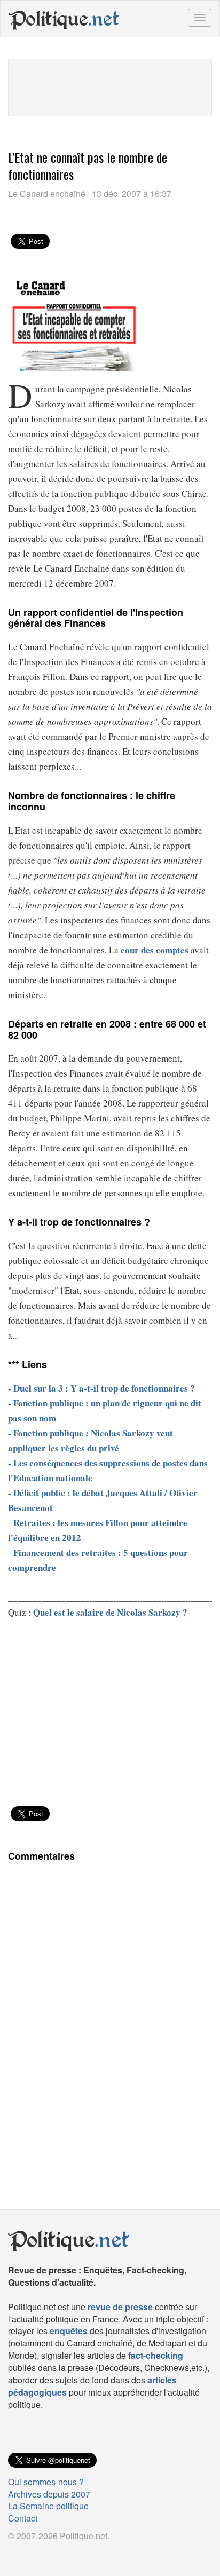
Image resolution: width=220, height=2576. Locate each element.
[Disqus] (110, 2018)
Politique (64, 19)
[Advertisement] (110, 86)
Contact (23, 2518)
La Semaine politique (48, 2506)
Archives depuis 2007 (49, 2494)
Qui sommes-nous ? (46, 2482)
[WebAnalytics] (29, 2553)
